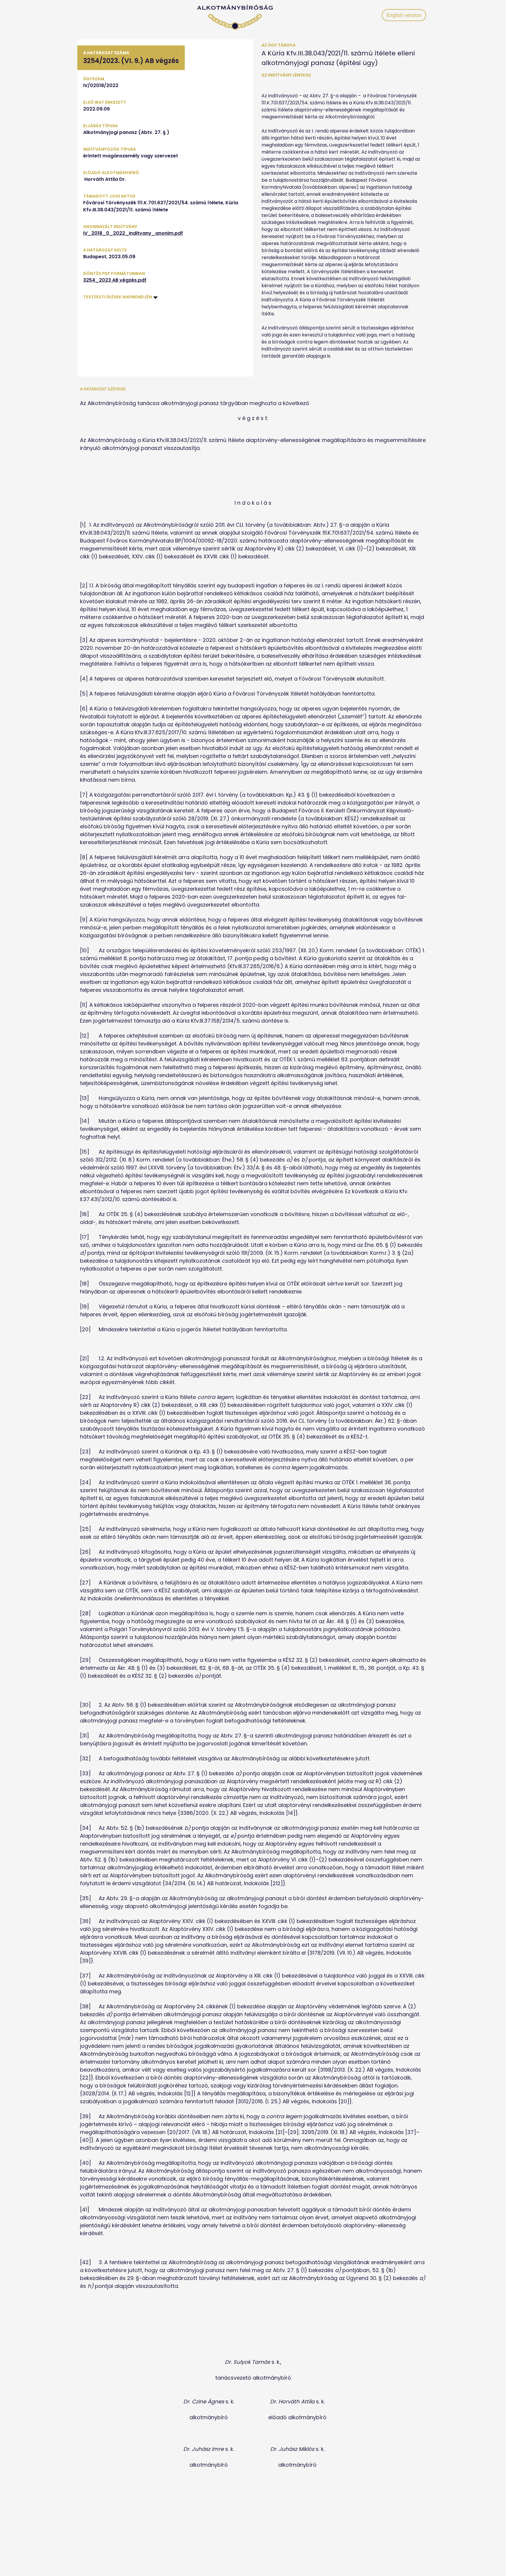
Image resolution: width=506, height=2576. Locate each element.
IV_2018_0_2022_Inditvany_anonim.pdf (133, 233)
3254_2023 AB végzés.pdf (115, 280)
